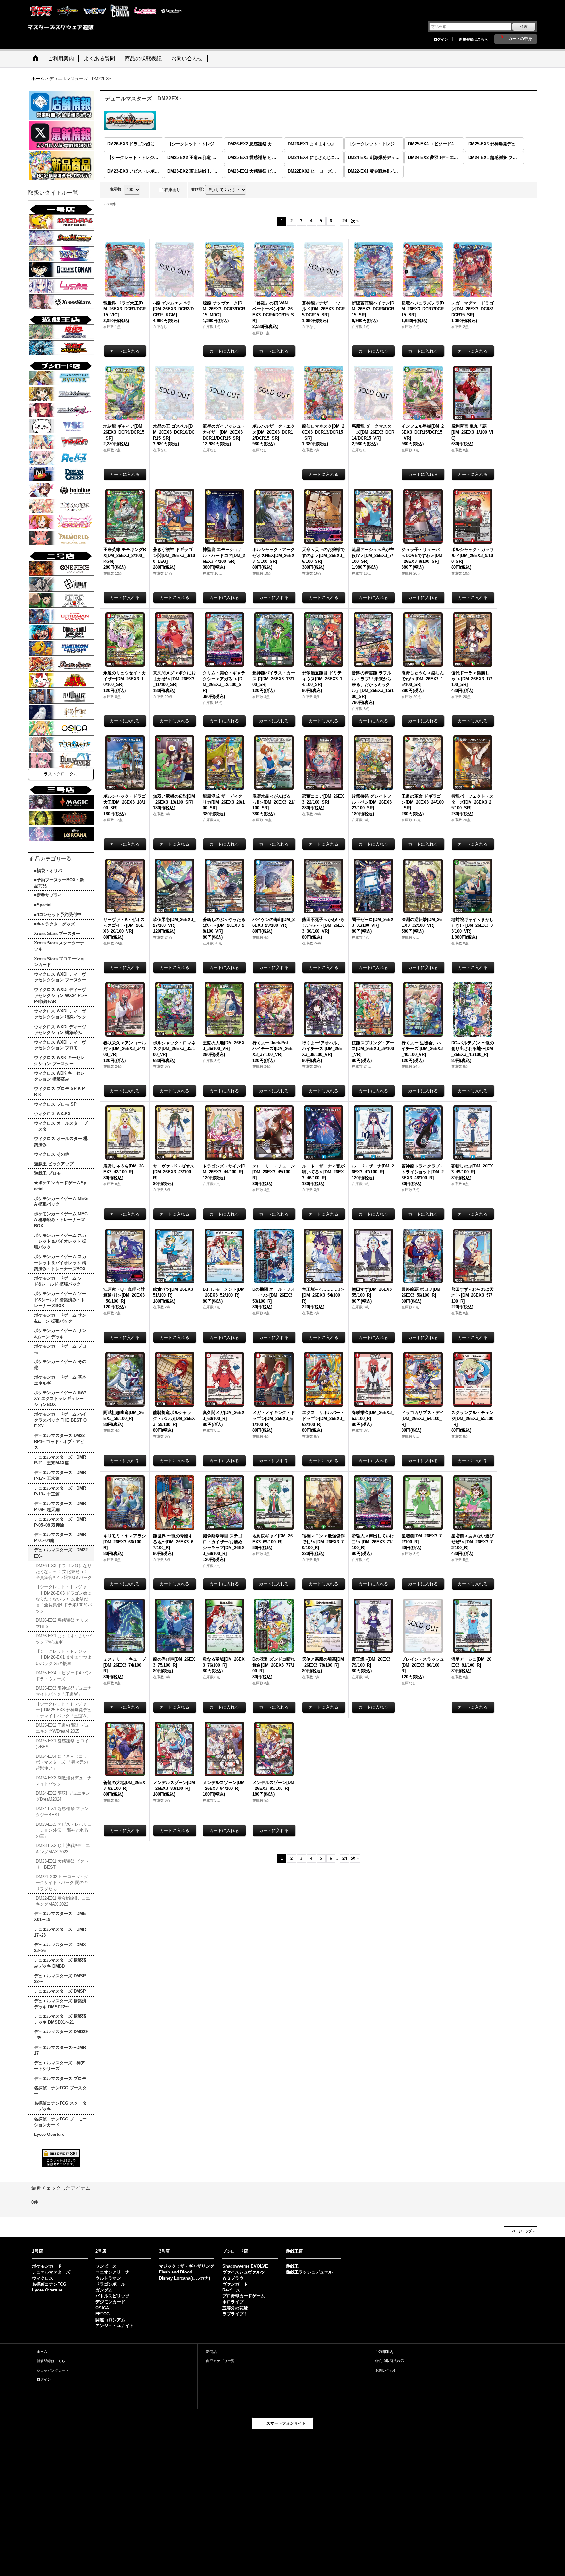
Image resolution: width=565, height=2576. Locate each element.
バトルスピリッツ (112, 2296)
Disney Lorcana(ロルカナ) (184, 2278)
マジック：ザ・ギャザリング (187, 2266)
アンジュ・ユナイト (115, 2326)
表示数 (116, 189)
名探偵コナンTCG (49, 2284)
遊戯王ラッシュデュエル (309, 2272)
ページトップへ (523, 2231)
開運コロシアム (110, 2320)
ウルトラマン (108, 2278)
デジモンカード (110, 2302)
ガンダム (104, 2290)
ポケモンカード (47, 2266)
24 (345, 221)
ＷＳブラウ (233, 2278)
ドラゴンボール (110, 2284)
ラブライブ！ (235, 2314)
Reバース (231, 2290)
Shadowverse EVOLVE (245, 2266)
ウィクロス (43, 2278)
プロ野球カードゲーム (244, 2296)
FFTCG (103, 2314)
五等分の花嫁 (235, 2308)
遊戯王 (292, 2266)
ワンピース (106, 2266)
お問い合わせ (386, 2370)
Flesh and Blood (176, 2272)
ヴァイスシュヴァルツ (244, 2272)
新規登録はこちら (473, 39)
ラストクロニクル (61, 774)
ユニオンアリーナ (112, 2272)
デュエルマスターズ (51, 2272)
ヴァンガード (235, 2284)
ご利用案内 (384, 2352)
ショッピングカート (53, 2370)
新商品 (211, 2352)
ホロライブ (233, 2302)
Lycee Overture (47, 2290)
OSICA (102, 2308)
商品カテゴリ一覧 (220, 2361)
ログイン (441, 39)
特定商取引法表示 (390, 2361)
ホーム (42, 2352)
